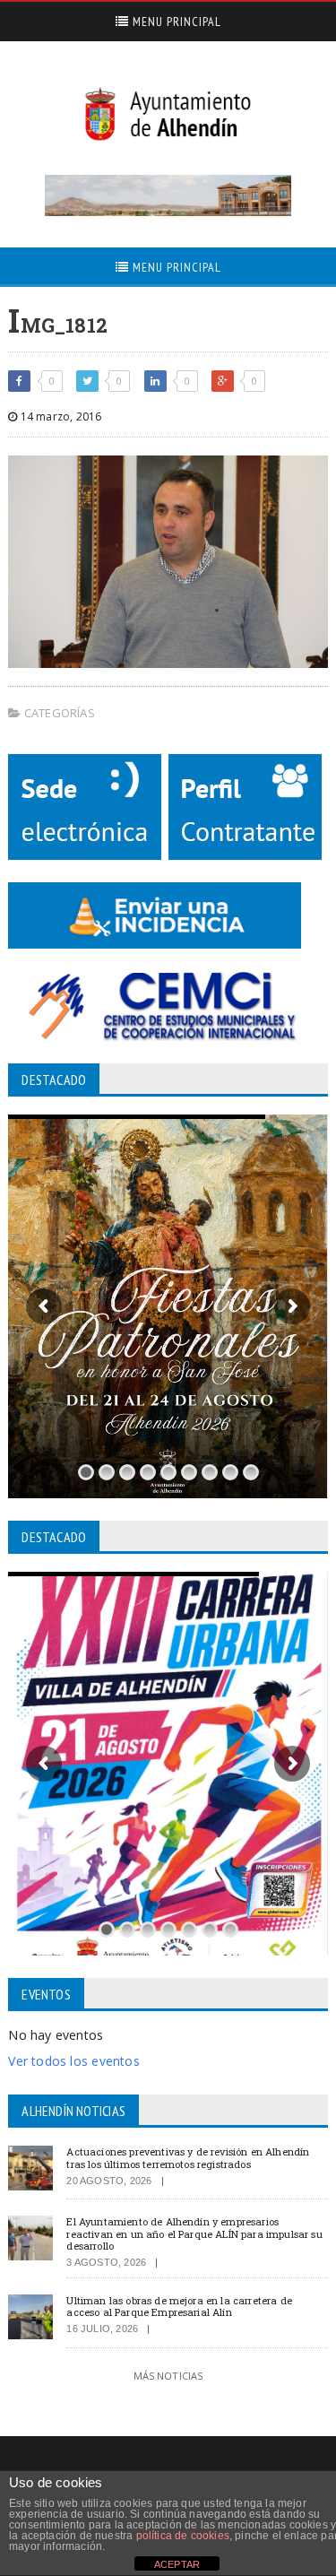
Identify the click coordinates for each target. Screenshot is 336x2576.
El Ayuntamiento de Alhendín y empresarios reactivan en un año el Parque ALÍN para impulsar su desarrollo (194, 2233)
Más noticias (168, 2376)
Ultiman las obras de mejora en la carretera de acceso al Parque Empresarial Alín (179, 2306)
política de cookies (183, 2536)
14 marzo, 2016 (60, 416)
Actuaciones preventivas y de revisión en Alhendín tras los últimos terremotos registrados (188, 2157)
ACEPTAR (177, 2564)
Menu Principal (175, 22)
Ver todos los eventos (73, 2061)
